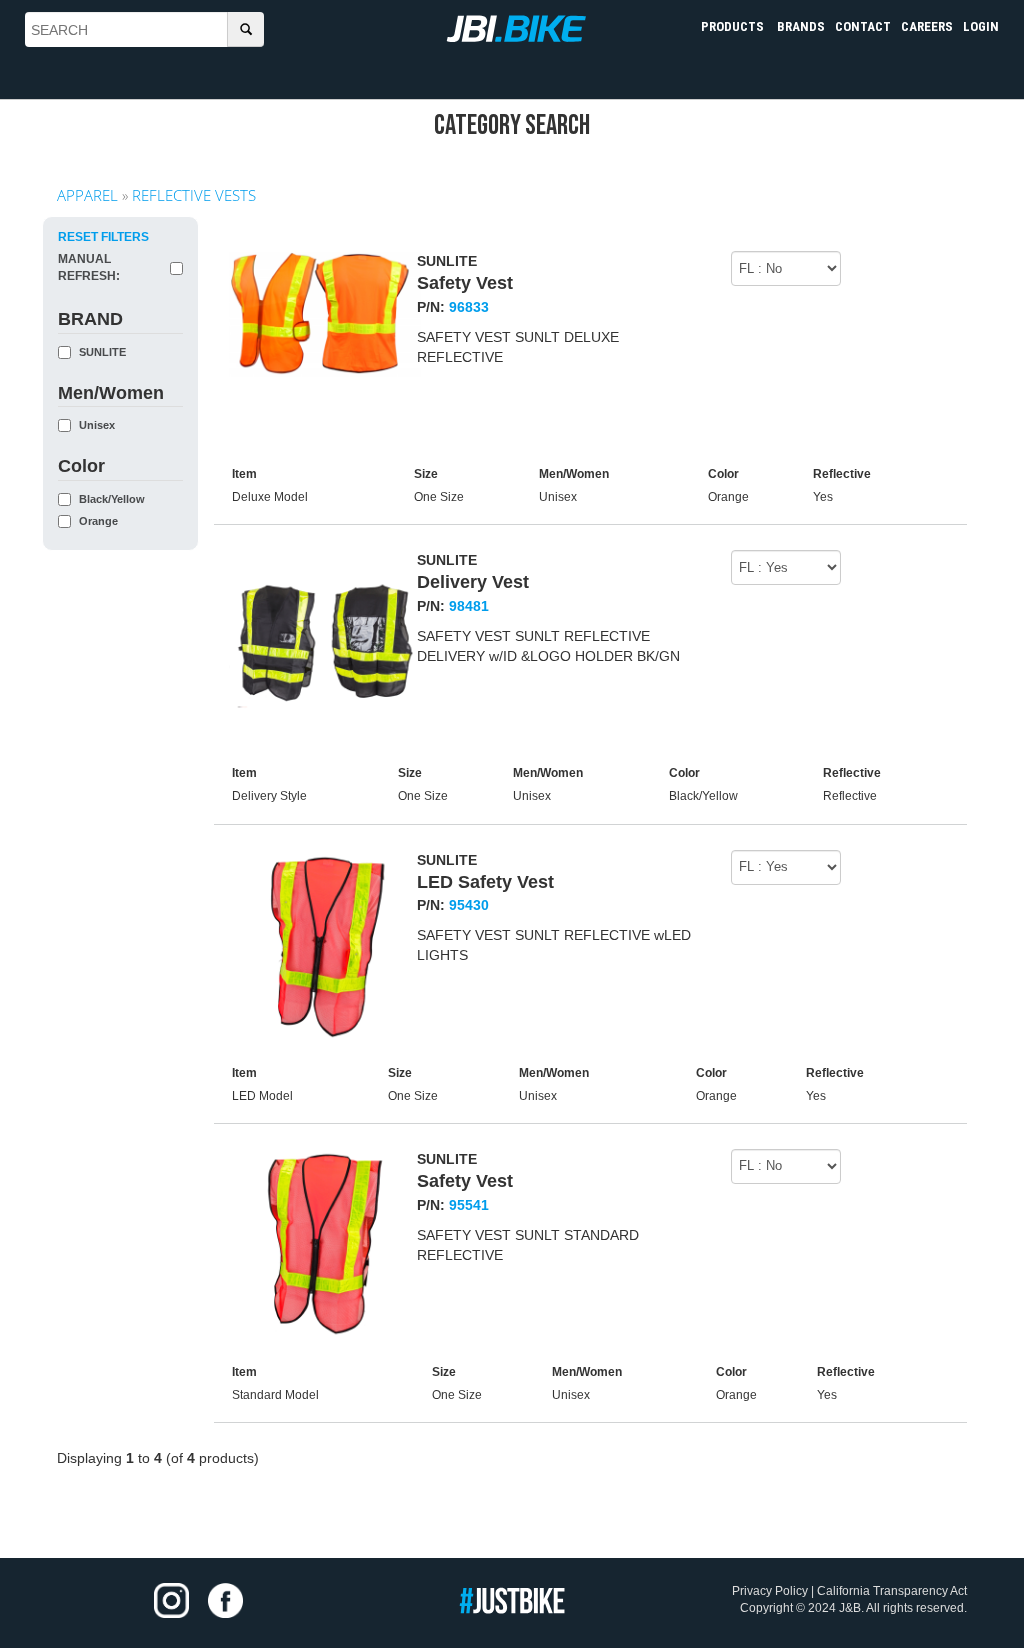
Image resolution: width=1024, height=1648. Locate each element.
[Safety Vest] (325, 314)
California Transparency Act (892, 1591)
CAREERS (927, 26)
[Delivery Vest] (325, 646)
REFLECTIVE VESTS (194, 195)
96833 (469, 307)
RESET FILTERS (103, 237)
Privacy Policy (770, 1591)
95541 (469, 1205)
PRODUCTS (734, 26)
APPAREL (87, 195)
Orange (98, 521)
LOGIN (981, 26)
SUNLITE (102, 352)
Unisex (97, 425)
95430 (469, 905)
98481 (469, 606)
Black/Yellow (112, 499)
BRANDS (801, 26)
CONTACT (863, 26)
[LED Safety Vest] (325, 946)
